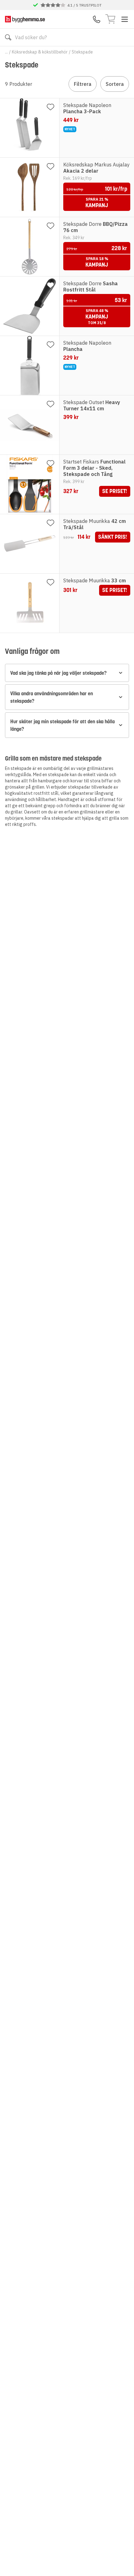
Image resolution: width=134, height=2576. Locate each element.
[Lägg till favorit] (50, 107)
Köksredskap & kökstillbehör (40, 52)
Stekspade (82, 52)
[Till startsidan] (25, 19)
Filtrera (83, 84)
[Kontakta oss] (97, 19)
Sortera (115, 84)
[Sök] (8, 37)
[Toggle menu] (125, 19)
